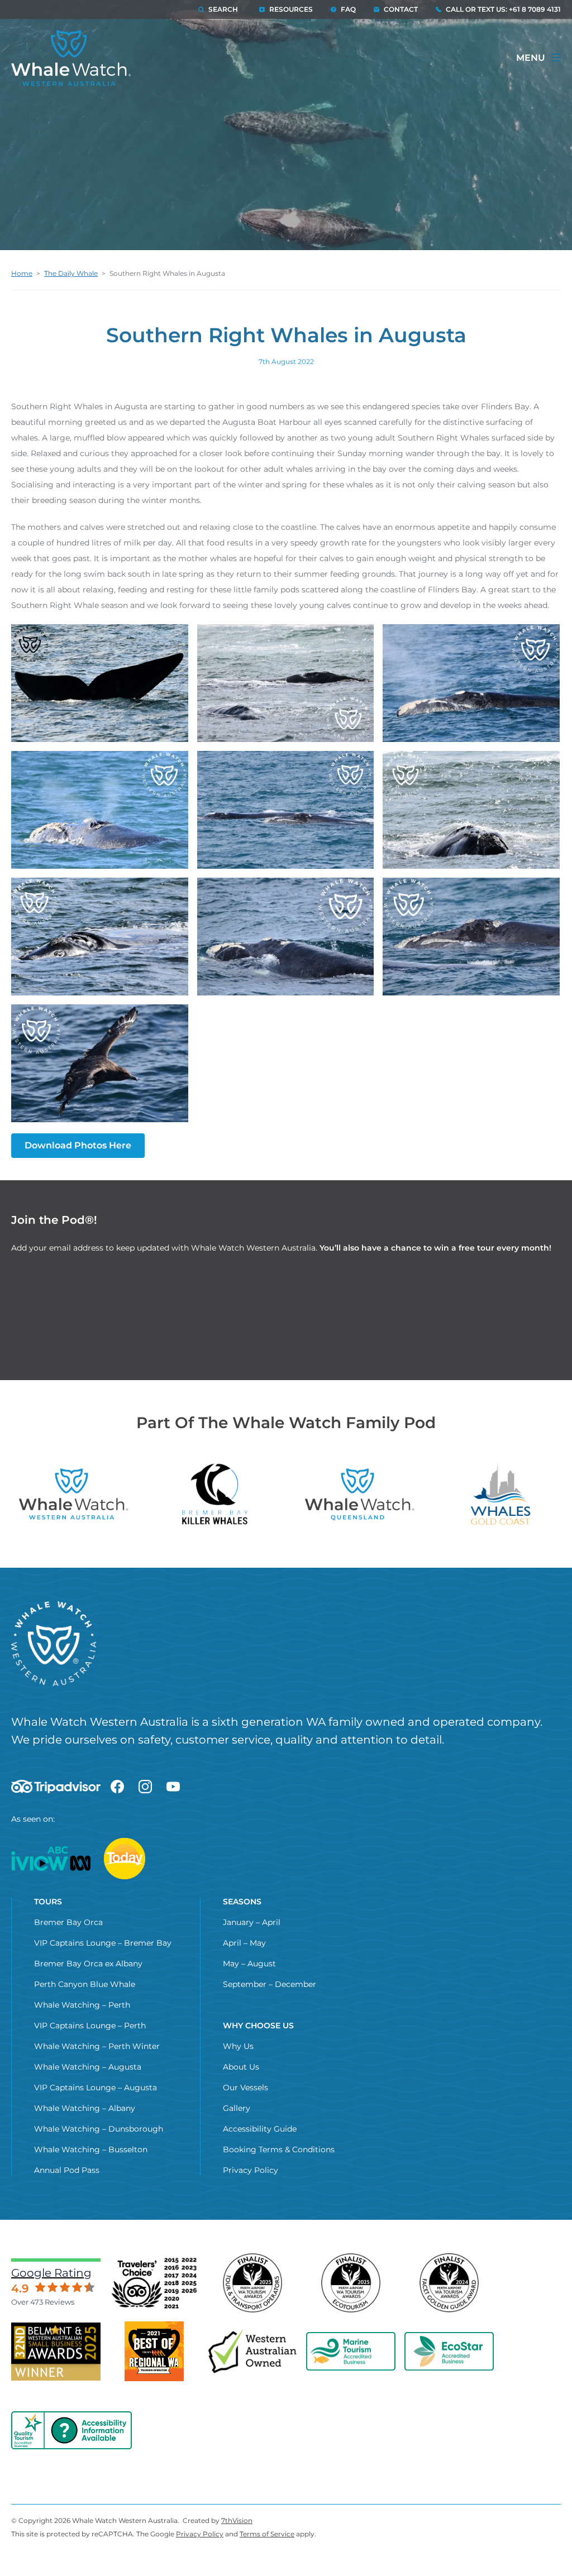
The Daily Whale (71, 273)
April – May (244, 1943)
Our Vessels (246, 2087)
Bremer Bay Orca (68, 1922)
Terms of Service (267, 2534)
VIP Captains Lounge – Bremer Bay (103, 1943)
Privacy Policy (251, 2170)
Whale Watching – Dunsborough (99, 2129)
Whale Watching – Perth (82, 2005)
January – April (252, 1922)
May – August (249, 1964)
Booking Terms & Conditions (279, 2149)
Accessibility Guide (260, 2129)
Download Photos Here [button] (78, 1145)
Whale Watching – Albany (85, 2108)
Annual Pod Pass (67, 2170)
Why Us (238, 2046)
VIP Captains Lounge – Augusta (96, 2087)
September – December (270, 1984)
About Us (241, 2067)
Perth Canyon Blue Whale (85, 1984)
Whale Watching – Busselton (91, 2149)
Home (22, 273)
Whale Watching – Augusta (88, 2067)
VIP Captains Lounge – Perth (90, 2026)
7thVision (237, 2520)
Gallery (237, 2108)
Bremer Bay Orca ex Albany (88, 1964)
